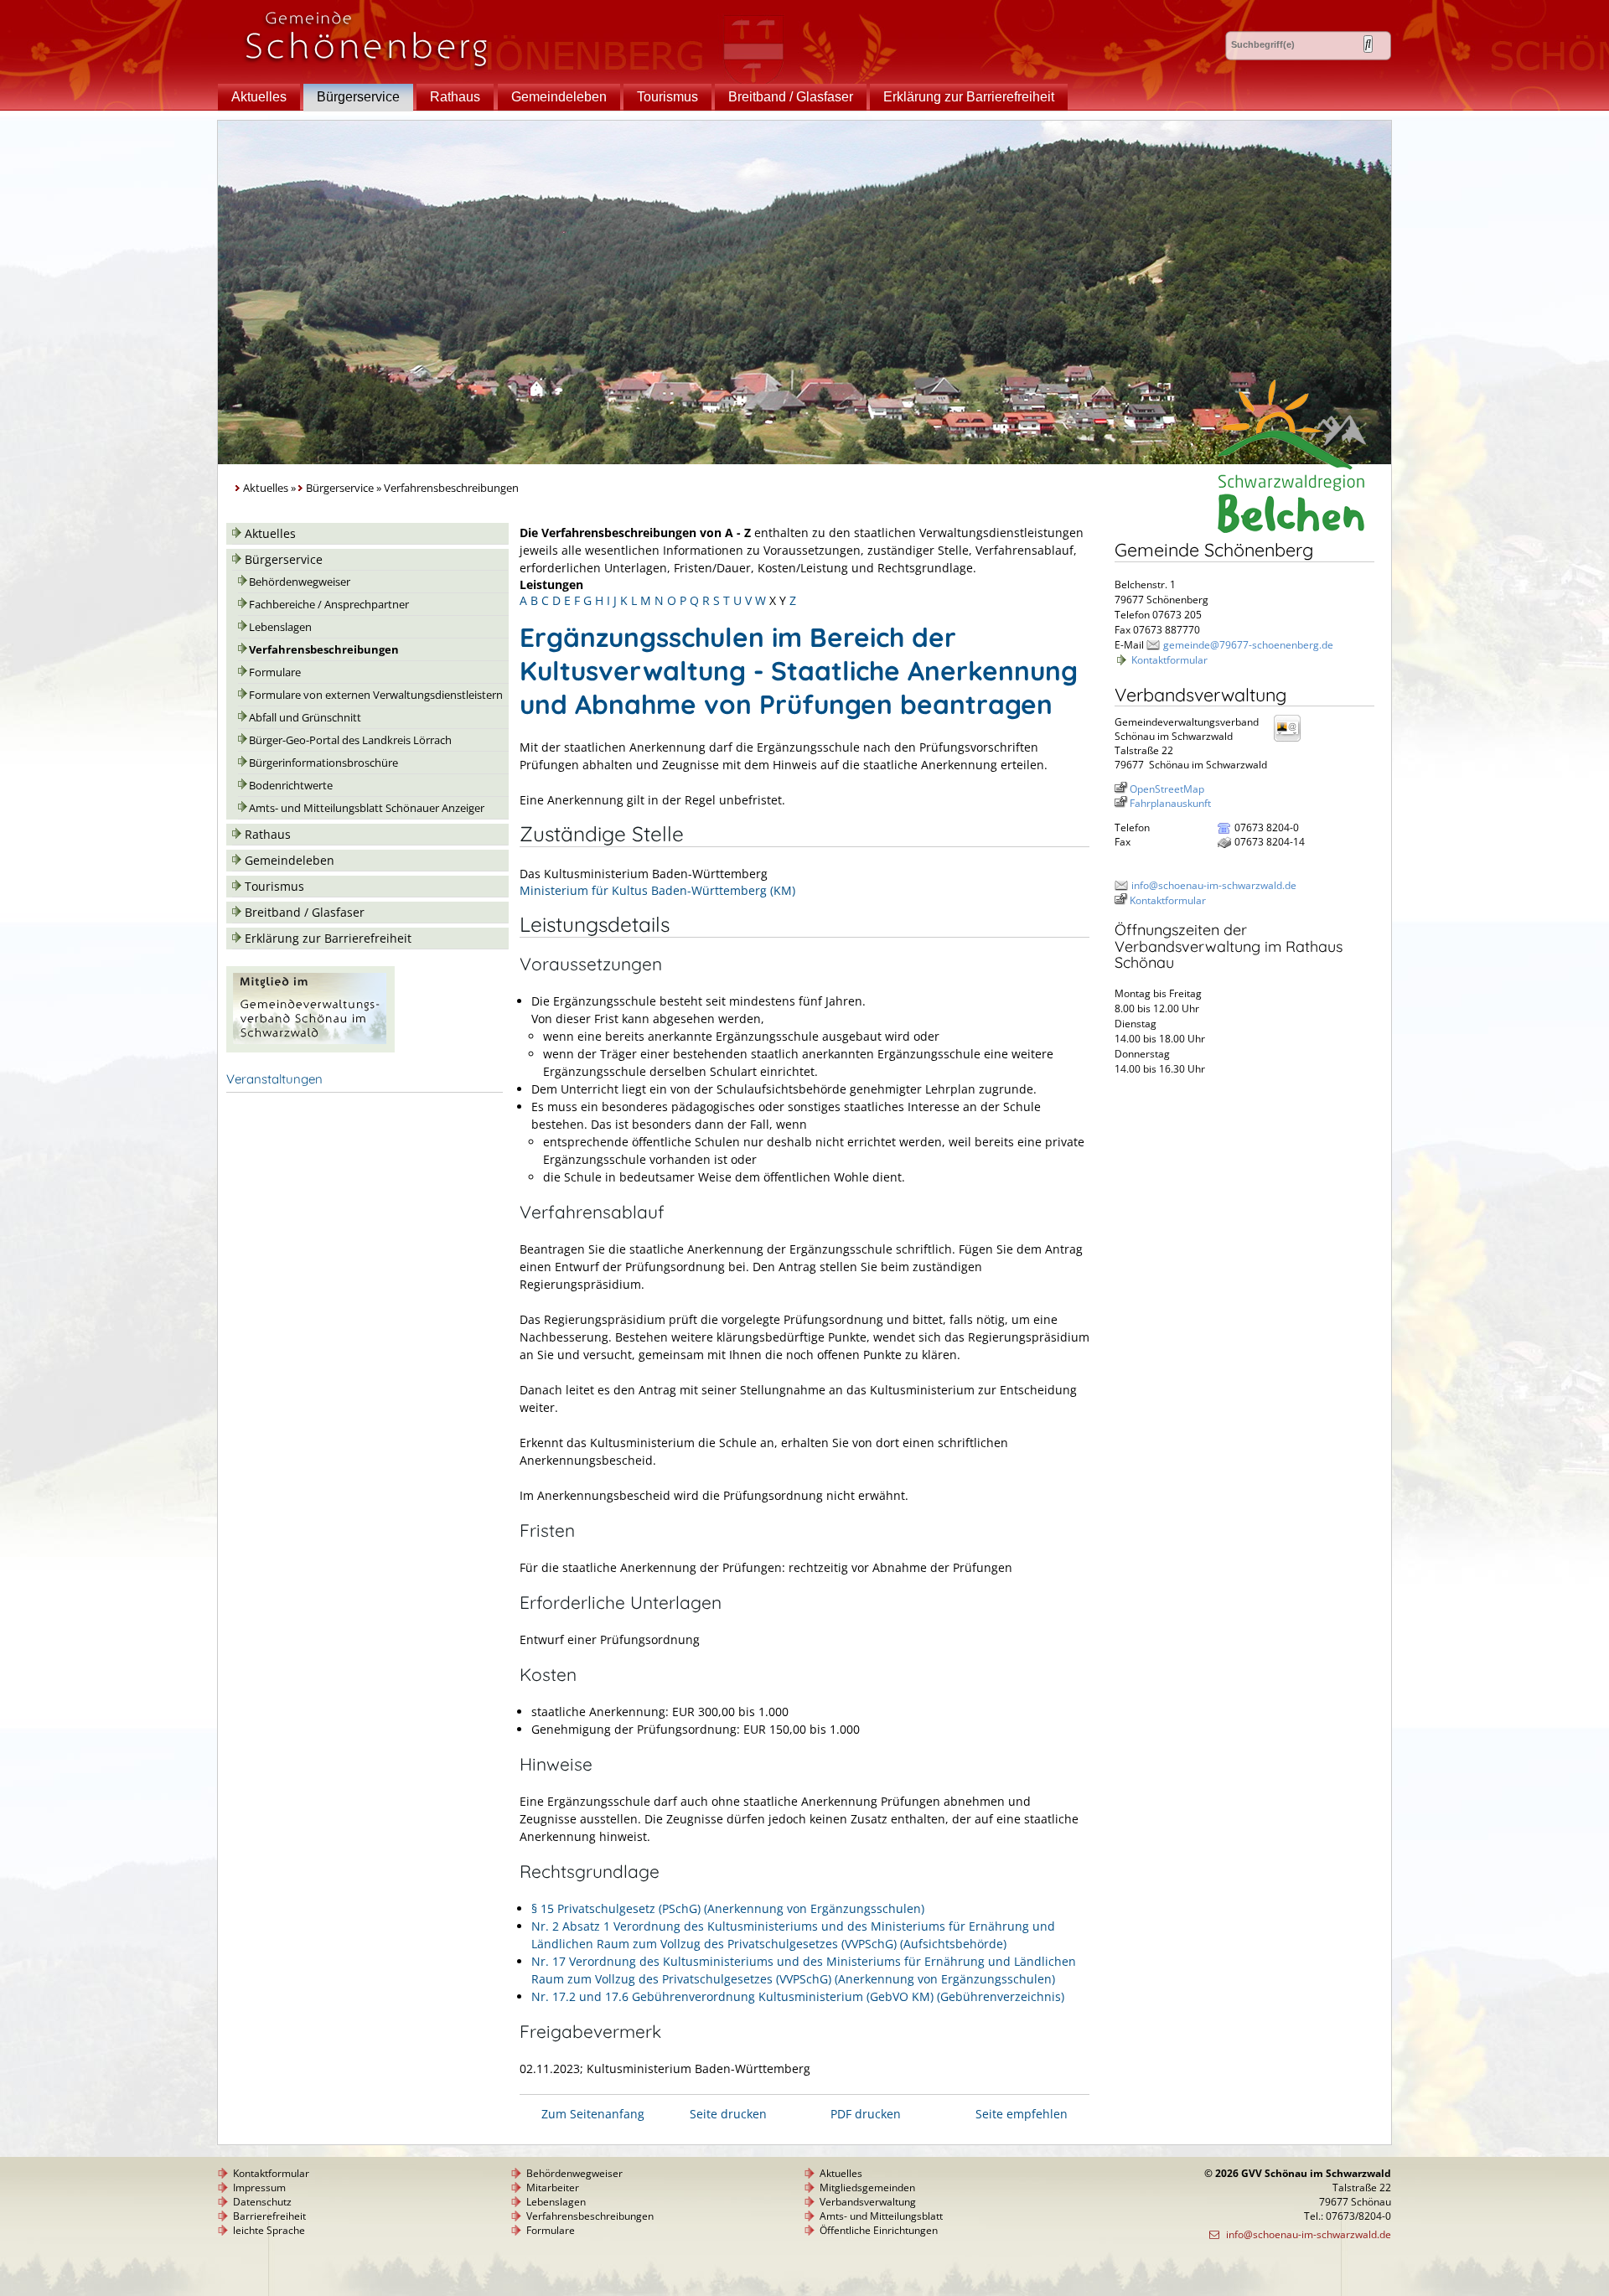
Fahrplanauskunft (1170, 803)
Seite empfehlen (1022, 2114)
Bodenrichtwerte (291, 786)
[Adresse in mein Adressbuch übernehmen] (1292, 740)
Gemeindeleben (559, 97)
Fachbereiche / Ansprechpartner (329, 605)
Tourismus (667, 97)
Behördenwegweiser (300, 582)
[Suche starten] (1368, 44)
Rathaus (455, 97)
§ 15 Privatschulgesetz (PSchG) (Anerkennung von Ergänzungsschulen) (728, 1908)
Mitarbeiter (553, 2187)
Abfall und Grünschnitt (305, 718)
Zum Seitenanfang (593, 2114)
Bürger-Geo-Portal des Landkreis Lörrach (350, 740)
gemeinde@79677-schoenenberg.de (1248, 645)
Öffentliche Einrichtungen (879, 2230)
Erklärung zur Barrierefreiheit (969, 97)
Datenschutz (262, 2202)
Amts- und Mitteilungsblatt (881, 2216)
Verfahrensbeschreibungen (324, 650)
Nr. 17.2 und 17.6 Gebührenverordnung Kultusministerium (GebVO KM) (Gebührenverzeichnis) (798, 1996)
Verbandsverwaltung (868, 2202)
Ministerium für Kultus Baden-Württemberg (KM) (657, 890)
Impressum (259, 2187)
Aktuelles (259, 97)
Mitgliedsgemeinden (867, 2187)
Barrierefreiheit (269, 2216)
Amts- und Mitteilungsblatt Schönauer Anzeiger (367, 808)
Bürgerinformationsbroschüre (323, 763)
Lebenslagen (280, 627)
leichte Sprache (269, 2230)
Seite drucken (728, 2114)
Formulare (275, 672)
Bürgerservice (358, 97)
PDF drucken (866, 2114)
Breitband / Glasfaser (791, 97)
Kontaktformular (1169, 660)
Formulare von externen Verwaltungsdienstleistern (376, 695)
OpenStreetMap (1167, 789)
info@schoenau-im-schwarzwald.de (1214, 885)
